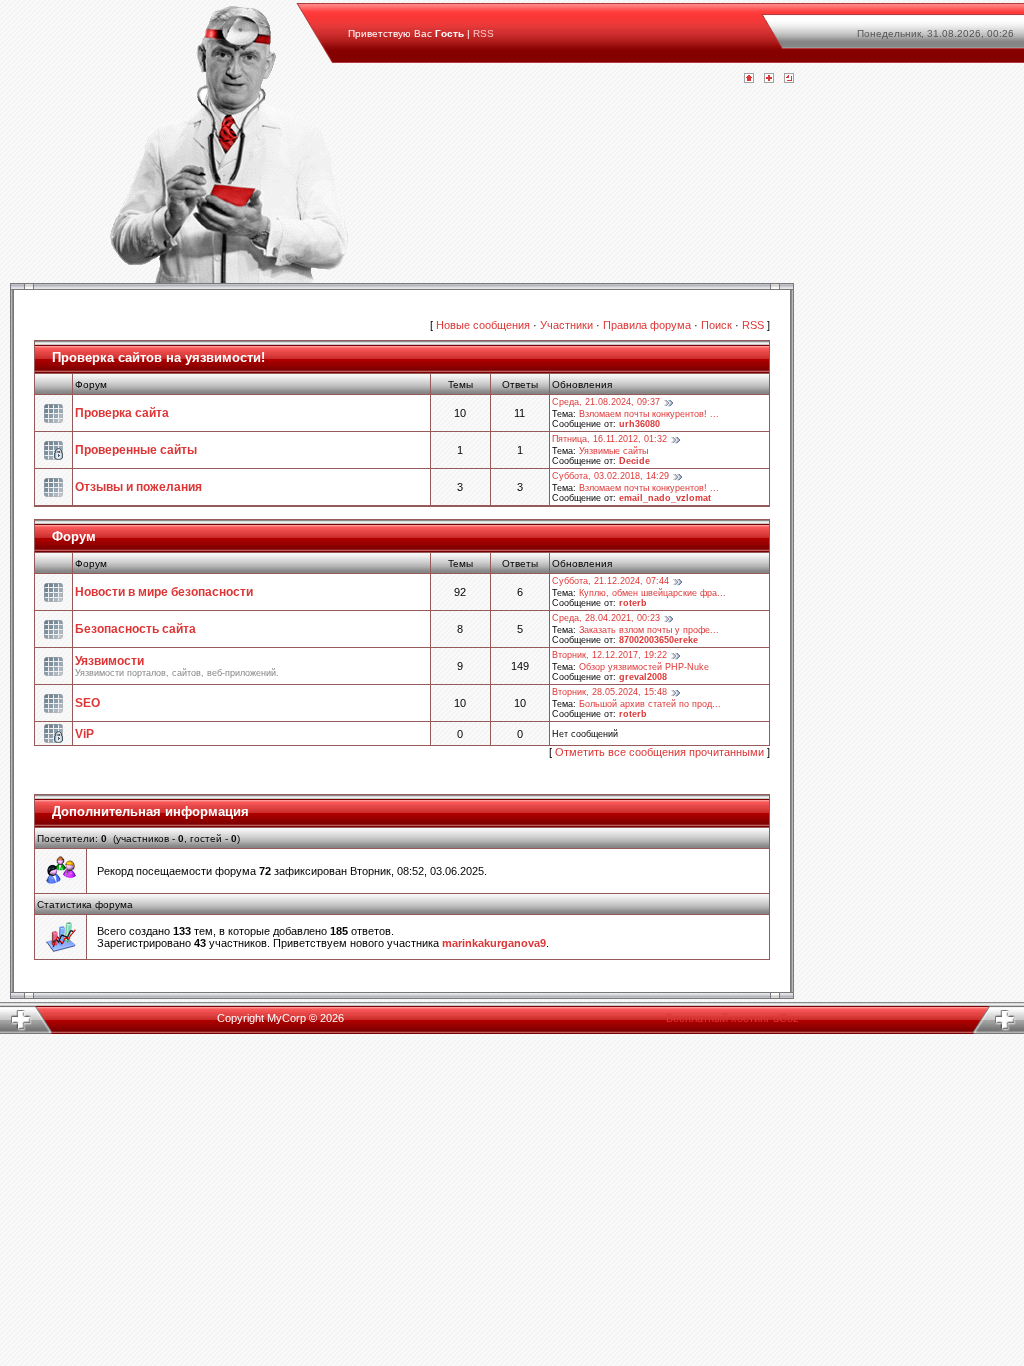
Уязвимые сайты (613, 451)
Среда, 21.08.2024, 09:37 (606, 402)
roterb (633, 603)
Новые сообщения (483, 325)
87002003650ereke (658, 640)
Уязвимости (109, 661)
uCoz (786, 1018)
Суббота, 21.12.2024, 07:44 (610, 581)
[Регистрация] (769, 79)
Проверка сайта (122, 413)
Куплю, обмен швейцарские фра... (652, 593)
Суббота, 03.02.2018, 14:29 (610, 476)
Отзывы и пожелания (138, 487)
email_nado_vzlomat (665, 498)
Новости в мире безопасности (164, 592)
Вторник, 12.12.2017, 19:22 (609, 655)
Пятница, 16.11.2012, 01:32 (609, 439)
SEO (87, 703)
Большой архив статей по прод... (650, 704)
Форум (74, 536)
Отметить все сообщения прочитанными (659, 752)
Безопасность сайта (135, 629)
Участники (566, 325)
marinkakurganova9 (494, 943)
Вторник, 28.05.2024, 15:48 (609, 692)
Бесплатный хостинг (718, 1018)
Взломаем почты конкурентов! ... (649, 414)
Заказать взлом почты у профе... (649, 630)
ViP (84, 734)
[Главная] (749, 79)
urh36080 (639, 424)
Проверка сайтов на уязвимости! (158, 357)
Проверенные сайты (136, 450)
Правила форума (647, 325)
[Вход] (789, 79)
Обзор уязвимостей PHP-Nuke (644, 667)
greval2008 (643, 677)
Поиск (716, 325)
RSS (483, 33)
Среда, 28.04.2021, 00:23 (606, 618)
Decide (634, 461)
